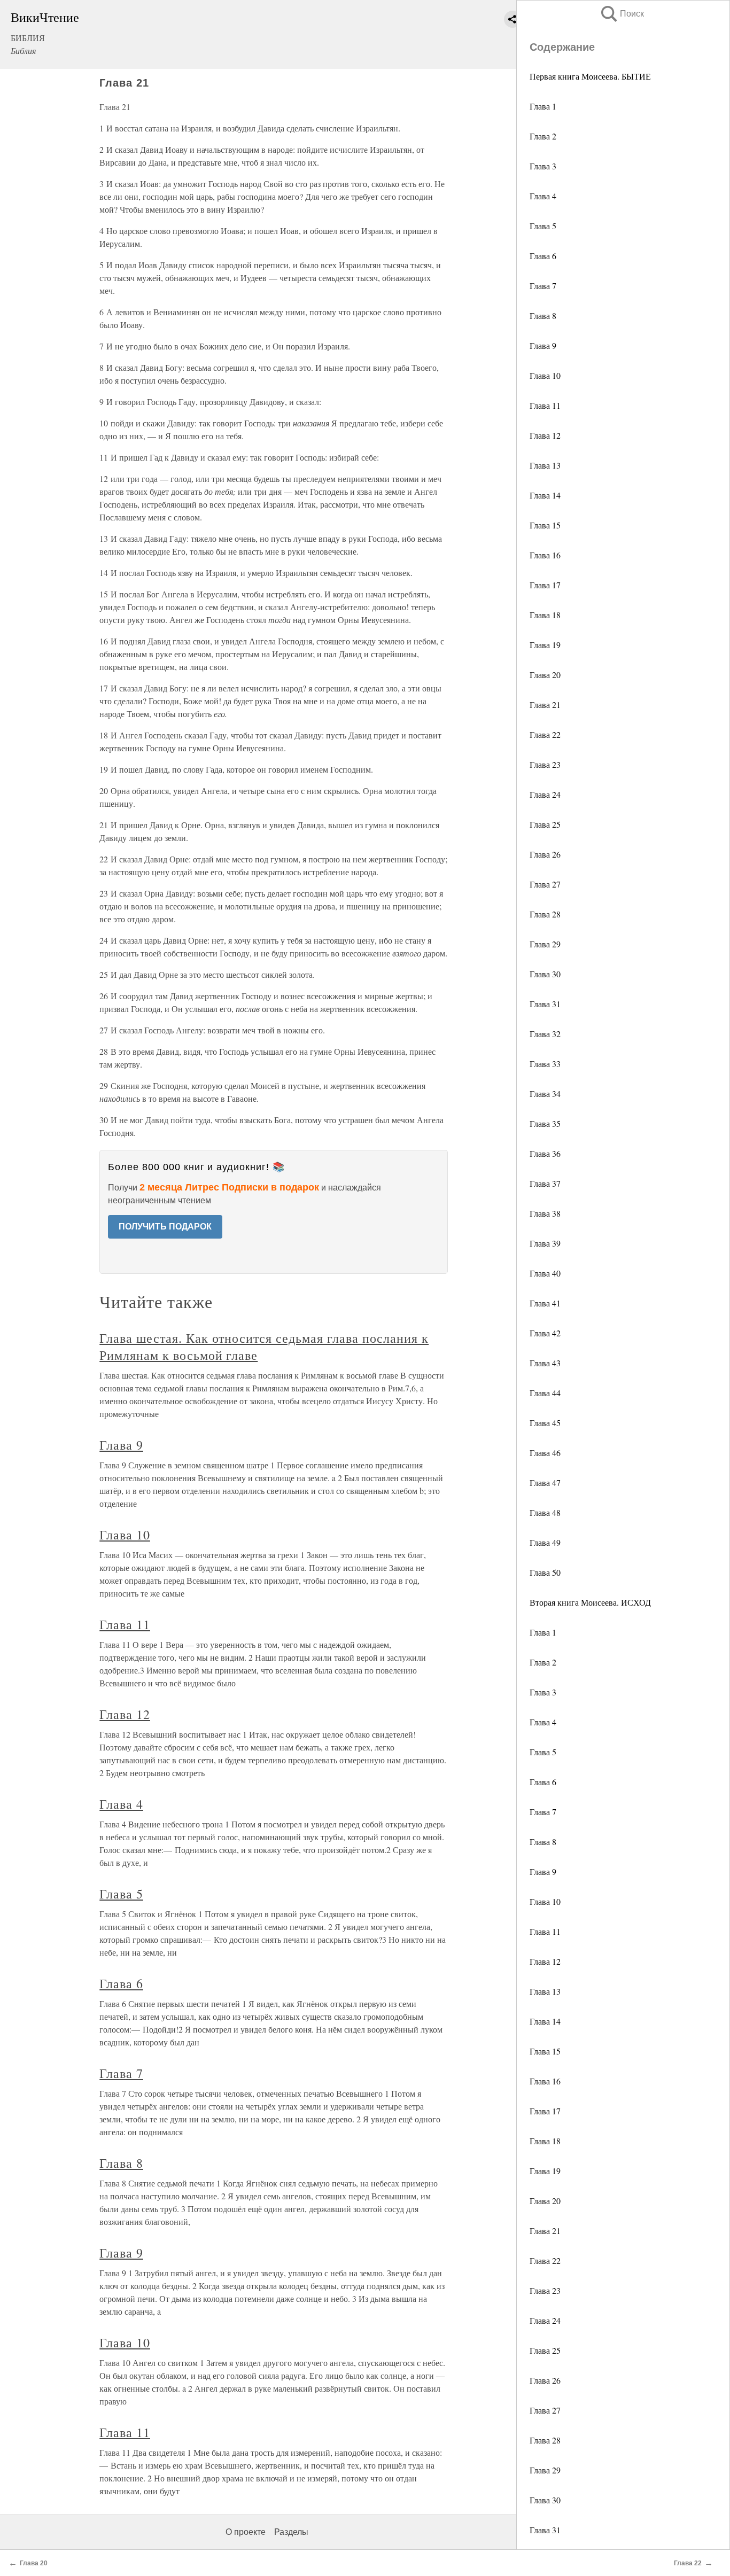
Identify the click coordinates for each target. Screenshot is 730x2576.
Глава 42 (545, 1333)
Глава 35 (545, 1123)
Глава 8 (543, 316)
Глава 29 (545, 944)
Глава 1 (543, 106)
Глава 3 (543, 166)
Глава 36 (545, 1153)
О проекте (246, 2532)
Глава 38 (545, 1213)
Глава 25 (545, 824)
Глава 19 (545, 645)
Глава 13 (545, 465)
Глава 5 (543, 226)
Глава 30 (545, 974)
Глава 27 (545, 884)
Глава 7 (543, 286)
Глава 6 (543, 256)
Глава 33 (545, 1064)
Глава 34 (545, 1094)
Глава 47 (545, 1482)
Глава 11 (545, 405)
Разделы (291, 2532)
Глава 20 (545, 675)
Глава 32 (545, 1034)
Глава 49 (545, 1542)
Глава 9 (543, 345)
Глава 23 (545, 764)
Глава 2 (543, 136)
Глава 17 (545, 585)
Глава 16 (545, 555)
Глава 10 (545, 375)
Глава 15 (545, 525)
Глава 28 (545, 914)
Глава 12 (545, 435)
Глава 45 (545, 1423)
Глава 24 (545, 794)
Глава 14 (545, 495)
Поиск (622, 14)
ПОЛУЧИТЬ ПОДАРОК (165, 1227)
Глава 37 (545, 1183)
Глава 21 (545, 705)
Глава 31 (545, 1004)
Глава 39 (545, 1243)
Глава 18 (545, 615)
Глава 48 (545, 1512)
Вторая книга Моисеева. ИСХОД (590, 1602)
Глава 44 (545, 1393)
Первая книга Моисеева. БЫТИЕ (590, 76)
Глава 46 (545, 1453)
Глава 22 (545, 734)
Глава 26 (545, 854)
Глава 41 (545, 1303)
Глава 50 (545, 1572)
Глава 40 (545, 1273)
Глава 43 (545, 1363)
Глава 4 (543, 196)
